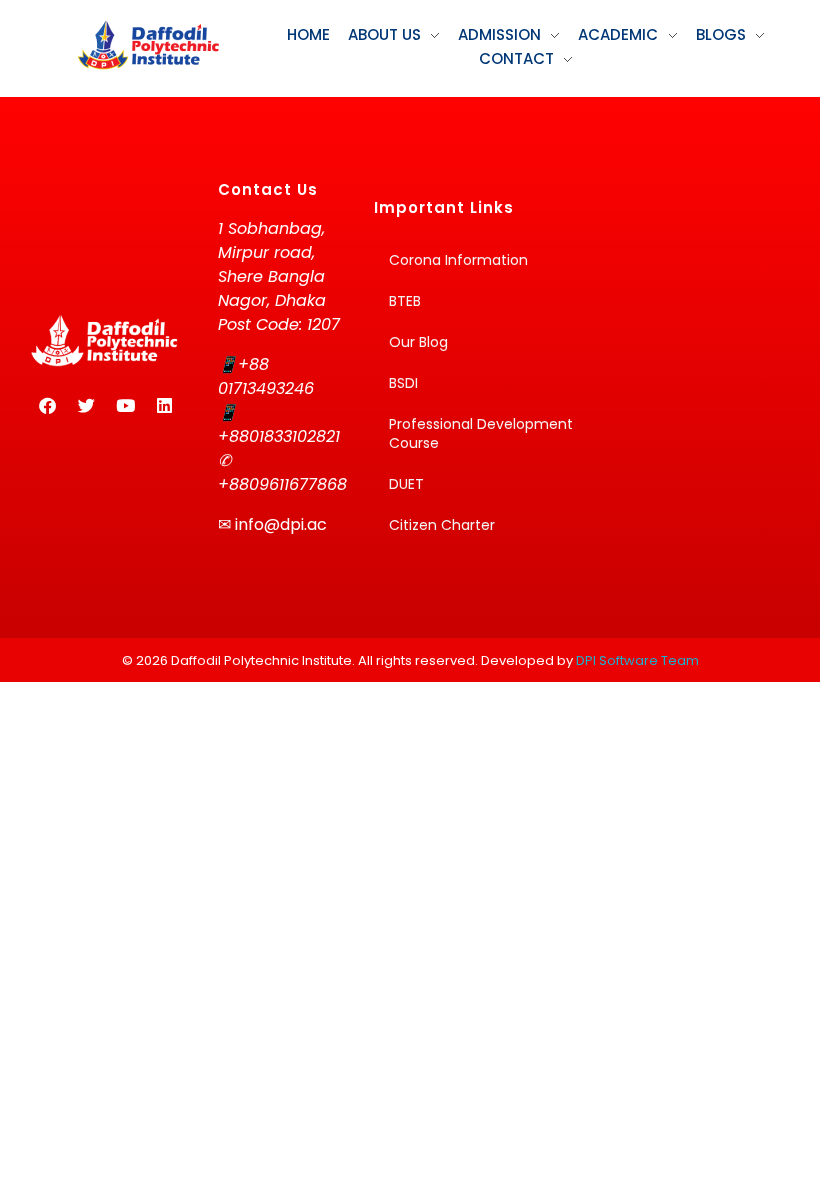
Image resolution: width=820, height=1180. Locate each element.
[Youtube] (125, 405)
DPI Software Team (637, 660)
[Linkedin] (164, 405)
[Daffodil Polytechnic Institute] (148, 45)
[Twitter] (86, 405)
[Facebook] (47, 405)
